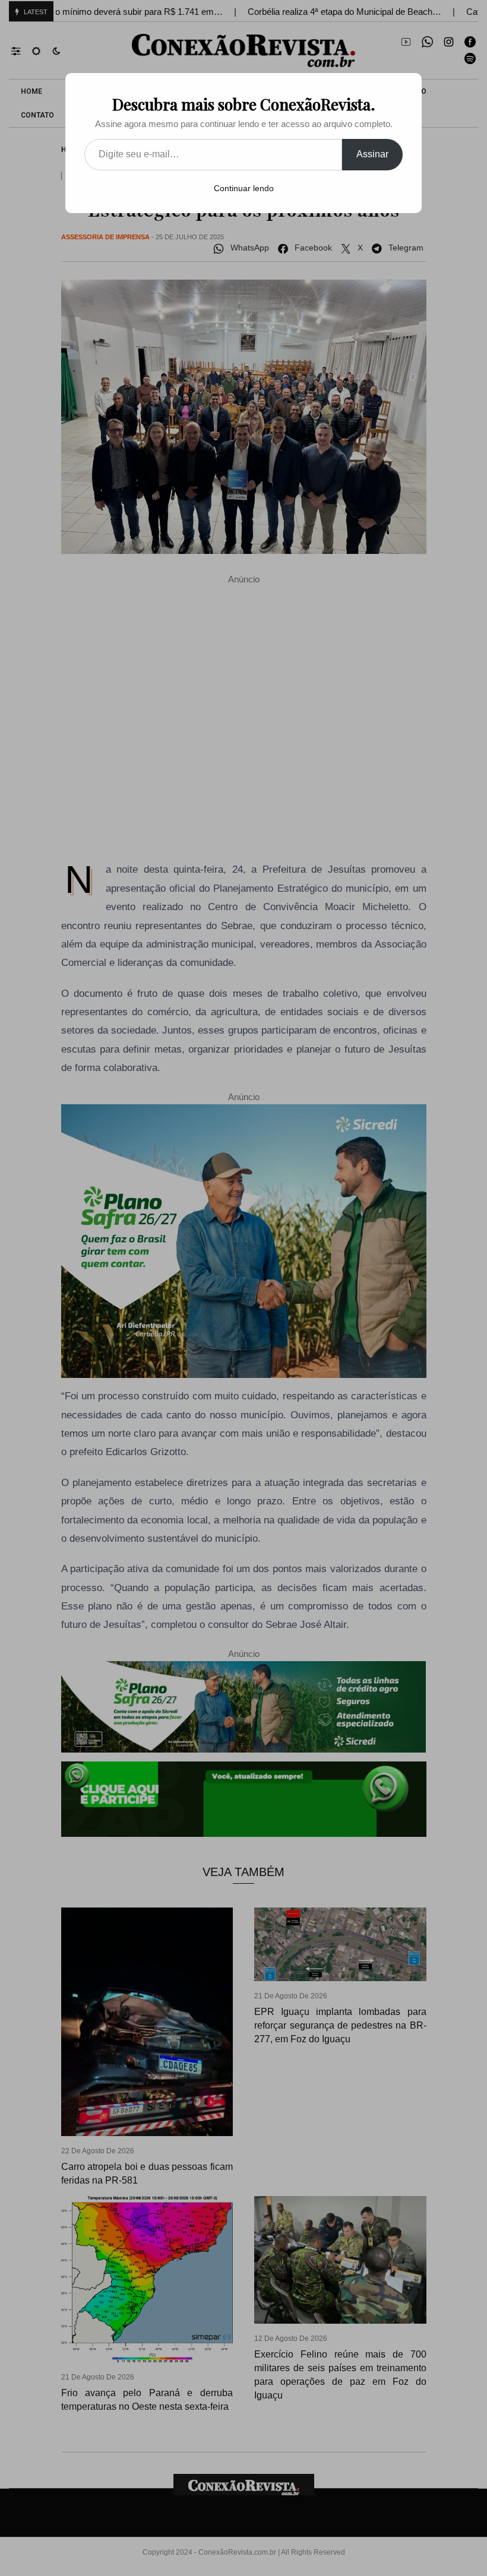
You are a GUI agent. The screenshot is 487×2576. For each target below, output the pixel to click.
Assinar (372, 154)
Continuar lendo (244, 188)
